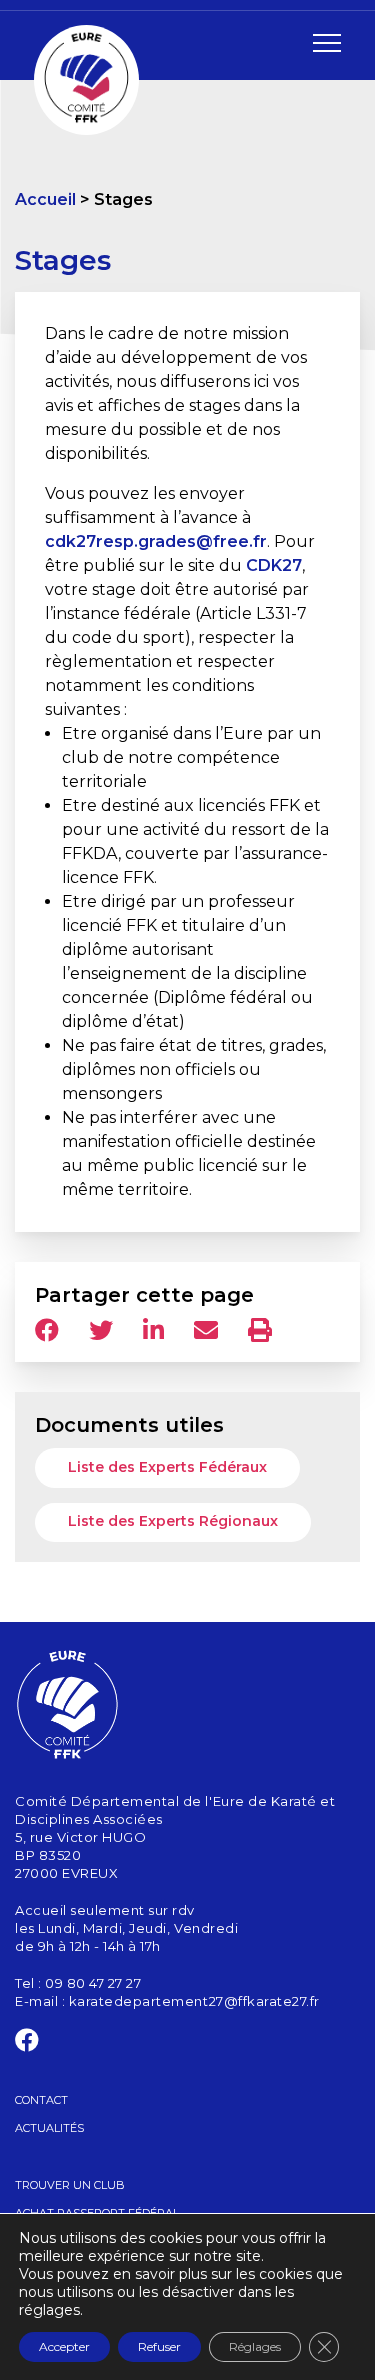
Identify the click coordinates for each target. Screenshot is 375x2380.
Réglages (255, 2346)
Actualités (49, 2128)
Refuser (159, 2346)
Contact (41, 2100)
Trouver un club (70, 2185)
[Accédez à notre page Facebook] (27, 2044)
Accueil (45, 199)
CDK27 (274, 565)
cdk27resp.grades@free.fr (156, 541)
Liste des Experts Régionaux (173, 1521)
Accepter (64, 2346)
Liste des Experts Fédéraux (167, 1467)
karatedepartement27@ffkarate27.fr (194, 2001)
